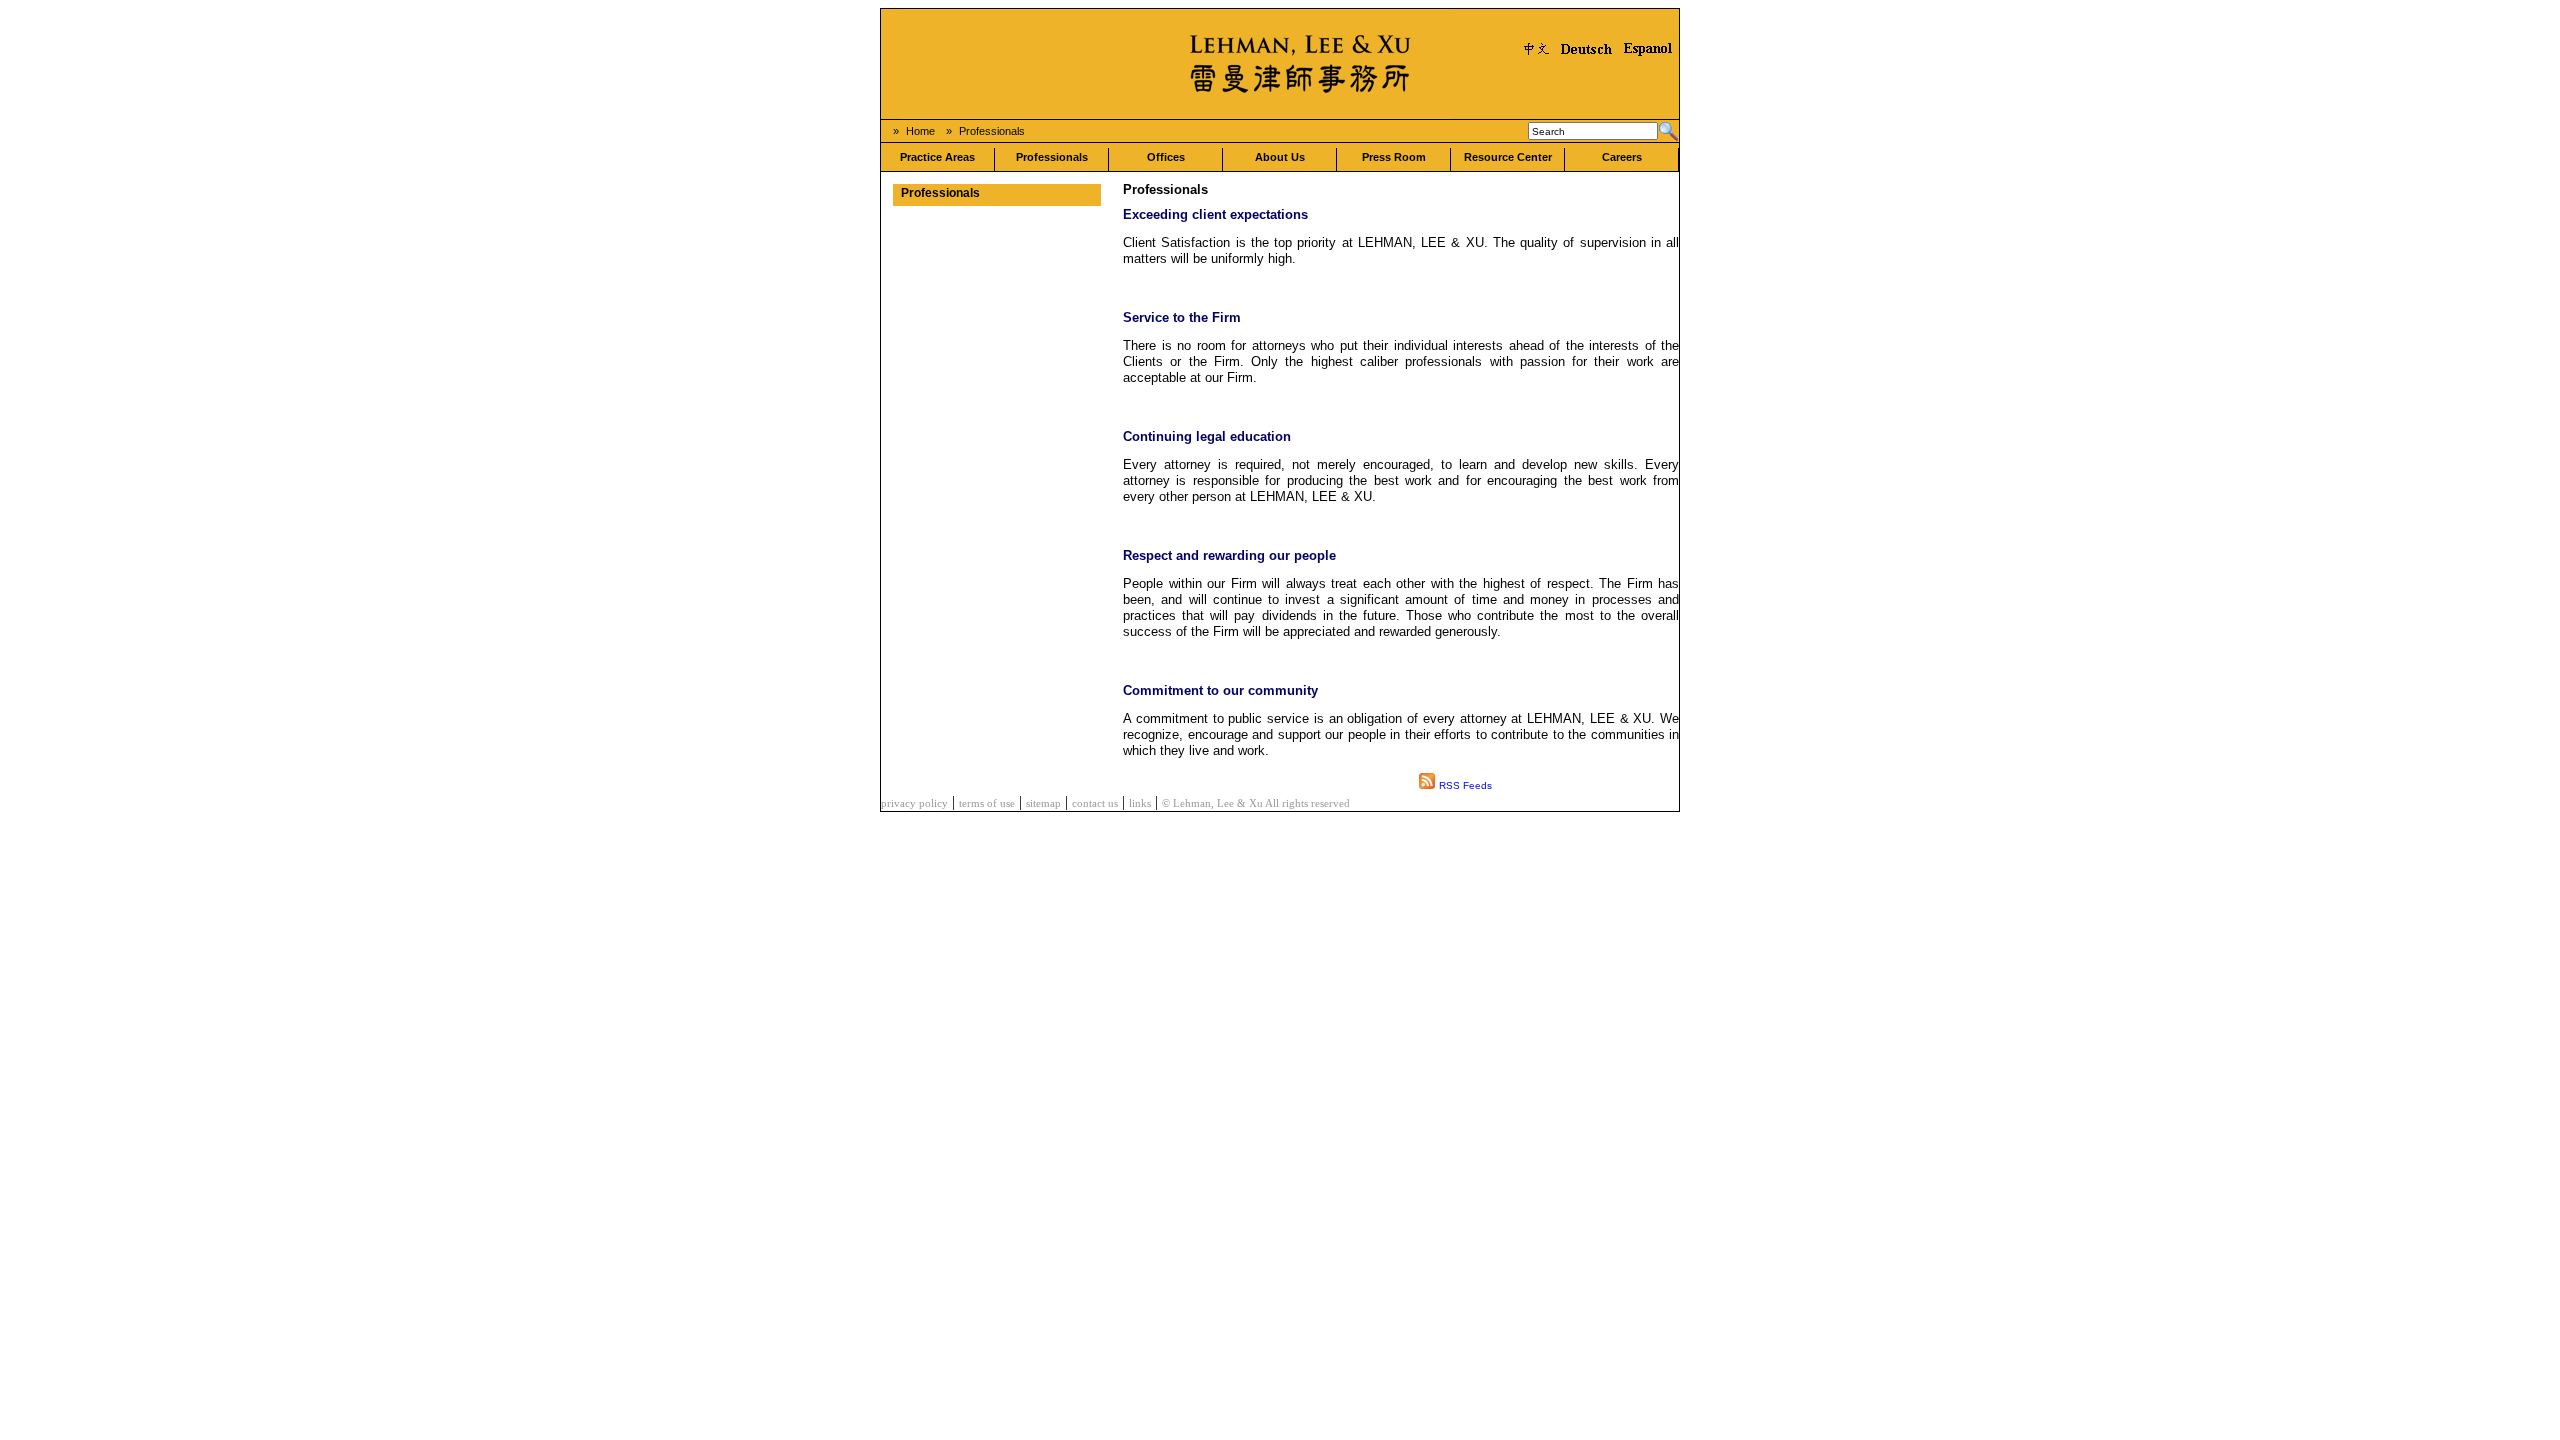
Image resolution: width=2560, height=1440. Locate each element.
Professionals (992, 131)
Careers (1622, 157)
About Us (1280, 157)
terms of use (987, 803)
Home (920, 131)
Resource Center (1508, 157)
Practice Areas (937, 157)
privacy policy (914, 803)
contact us (1095, 803)
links (1140, 803)
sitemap (1043, 803)
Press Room (1394, 157)
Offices (1166, 157)
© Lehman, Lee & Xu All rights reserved (1256, 803)
